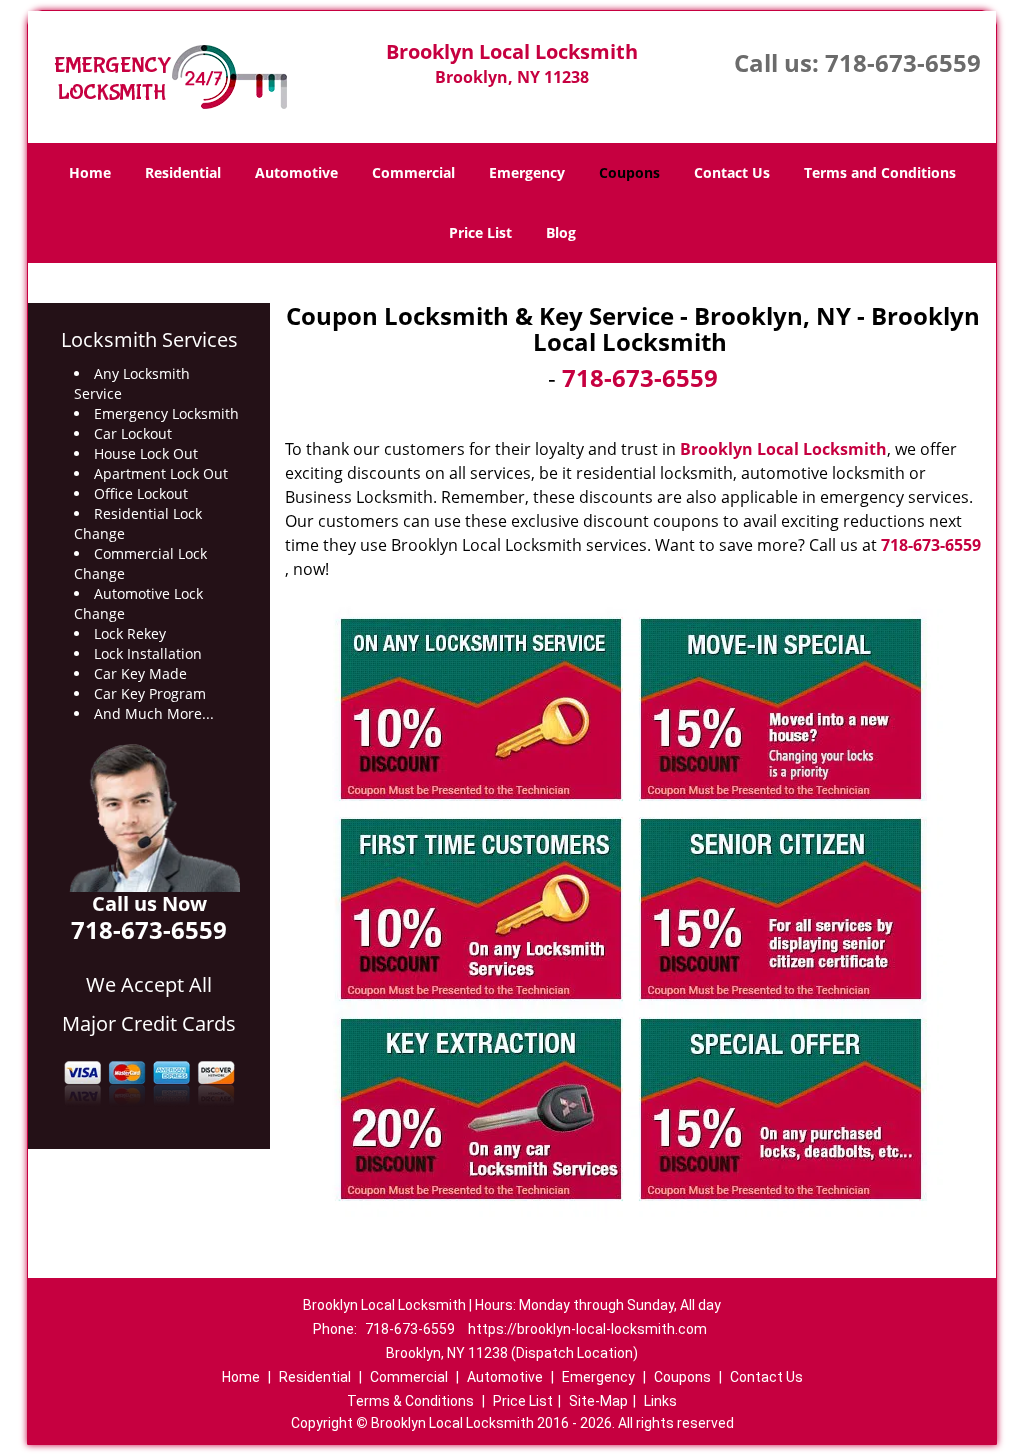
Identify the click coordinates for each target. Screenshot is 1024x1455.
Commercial (413, 172)
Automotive (296, 172)
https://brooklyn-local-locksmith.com (587, 1329)
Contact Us (732, 172)
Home (90, 172)
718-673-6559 (903, 62)
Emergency (527, 172)
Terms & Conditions (410, 1401)
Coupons (629, 172)
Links (660, 1401)
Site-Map (598, 1401)
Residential (183, 172)
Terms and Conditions (880, 172)
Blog (561, 232)
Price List (480, 232)
